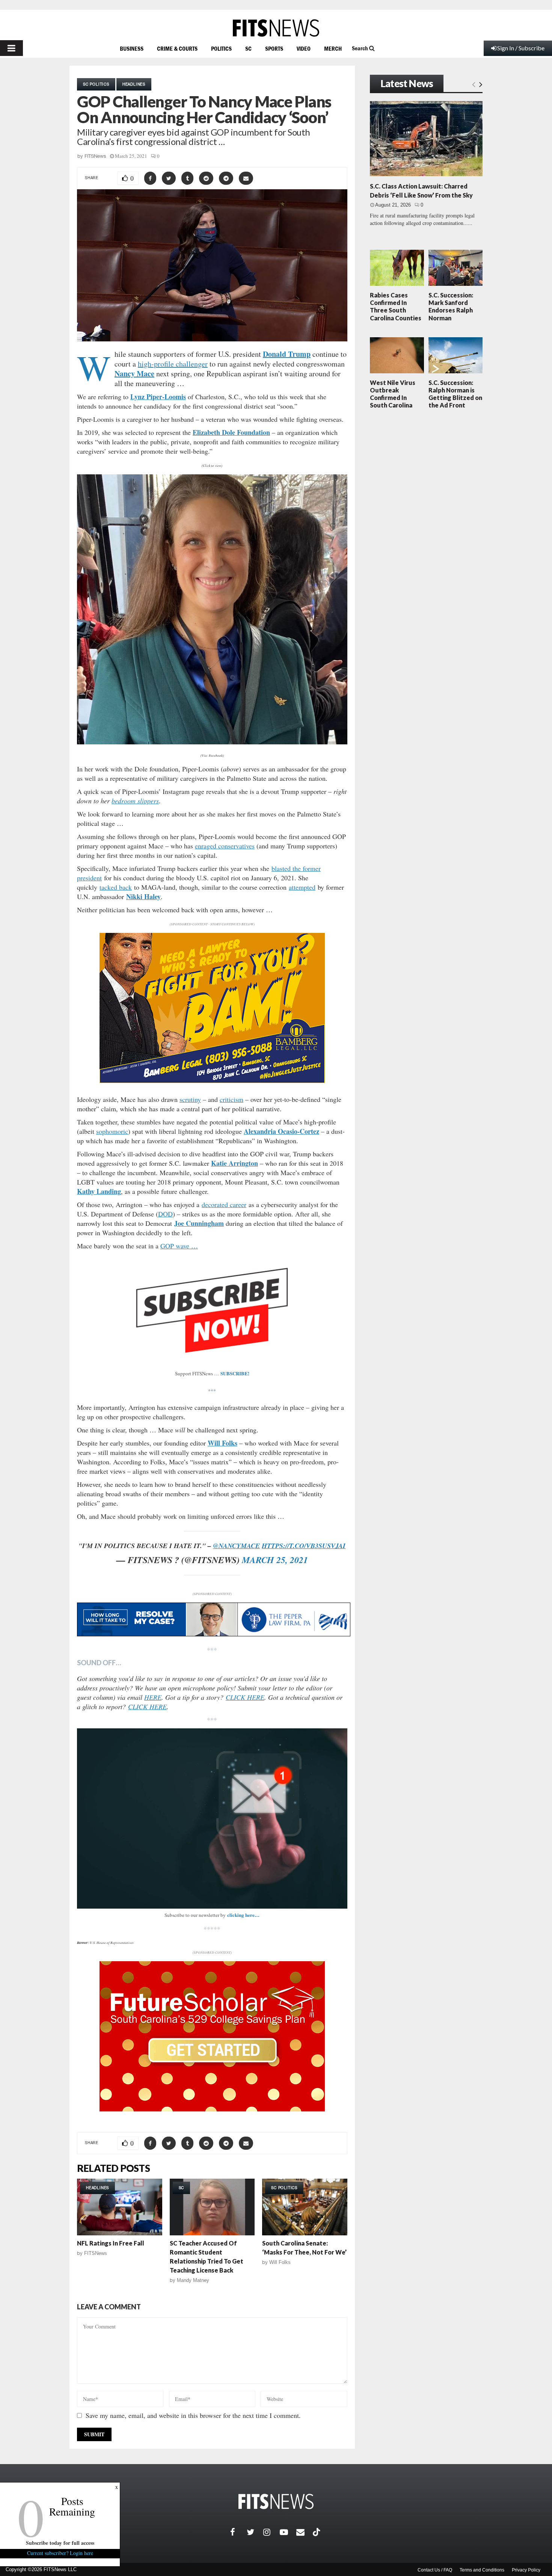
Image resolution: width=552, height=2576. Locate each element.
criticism (232, 1099)
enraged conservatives (225, 846)
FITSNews (95, 156)
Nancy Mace (134, 373)
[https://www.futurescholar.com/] (212, 2109)
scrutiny (190, 1099)
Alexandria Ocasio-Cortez (281, 1131)
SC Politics (96, 84)
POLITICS (221, 48)
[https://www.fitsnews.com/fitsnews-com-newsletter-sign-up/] (212, 1818)
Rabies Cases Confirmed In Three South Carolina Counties (396, 306)
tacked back (116, 887)
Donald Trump (287, 354)
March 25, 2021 (275, 1560)
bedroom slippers (135, 801)
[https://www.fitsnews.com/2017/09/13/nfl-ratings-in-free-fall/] (120, 2207)
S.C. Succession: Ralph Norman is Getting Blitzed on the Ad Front (455, 394)
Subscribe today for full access (60, 2543)
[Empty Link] (474, 84)
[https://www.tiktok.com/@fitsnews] (317, 2532)
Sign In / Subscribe (521, 48)
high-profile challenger (173, 364)
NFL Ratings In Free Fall (111, 2243)
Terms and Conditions (482, 2570)
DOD (165, 1214)
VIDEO (304, 48)
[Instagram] (271, 2532)
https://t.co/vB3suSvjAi (304, 1546)
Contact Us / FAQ (435, 2570)
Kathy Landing (99, 1191)
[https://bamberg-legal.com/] (212, 1081)
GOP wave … (179, 1246)
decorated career (224, 1204)
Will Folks (222, 1443)
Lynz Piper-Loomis (158, 397)
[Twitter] (255, 2532)
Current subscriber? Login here (60, 2553)
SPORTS (274, 48)
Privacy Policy (526, 2570)
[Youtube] (288, 2532)
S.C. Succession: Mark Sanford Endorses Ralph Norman (451, 306)
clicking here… (243, 1915)
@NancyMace (236, 1546)
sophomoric (112, 1131)
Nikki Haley (143, 896)
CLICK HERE (245, 1697)
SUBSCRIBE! (235, 1373)
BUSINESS (132, 48)
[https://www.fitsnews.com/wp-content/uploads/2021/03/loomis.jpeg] (212, 610)
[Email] (305, 2532)
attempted (302, 887)
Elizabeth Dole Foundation (231, 432)
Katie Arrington (235, 1163)
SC (248, 48)
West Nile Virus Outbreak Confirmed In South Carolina (393, 394)
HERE (153, 1697)
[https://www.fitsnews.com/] (276, 28)
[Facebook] (238, 2532)
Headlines (134, 84)
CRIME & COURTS (177, 48)
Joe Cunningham (199, 1223)
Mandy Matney (193, 2280)
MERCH (333, 48)
